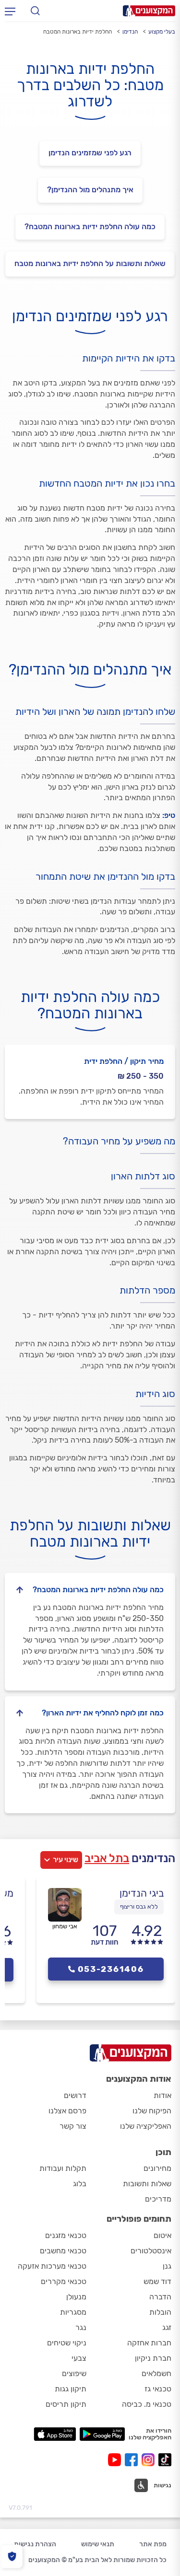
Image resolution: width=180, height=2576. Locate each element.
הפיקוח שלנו (152, 2111)
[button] (153, 2485)
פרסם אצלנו (67, 2111)
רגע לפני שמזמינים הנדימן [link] (90, 153)
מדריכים (158, 2199)
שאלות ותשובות (147, 2184)
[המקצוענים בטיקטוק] (165, 2460)
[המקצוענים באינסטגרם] (150, 2460)
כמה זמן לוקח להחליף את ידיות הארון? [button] (103, 1713)
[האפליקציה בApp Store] (55, 2434)
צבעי (79, 2358)
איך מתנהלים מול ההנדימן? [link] (90, 190)
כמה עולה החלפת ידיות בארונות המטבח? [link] (90, 227)
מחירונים (157, 2168)
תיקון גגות (71, 2389)
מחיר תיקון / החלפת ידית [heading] (124, 1061)
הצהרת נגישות (35, 2544)
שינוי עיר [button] (66, 1860)
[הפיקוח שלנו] (12, 2557)
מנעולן (76, 2297)
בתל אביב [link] (107, 1858)
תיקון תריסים (66, 2404)
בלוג (80, 2184)
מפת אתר (153, 2544)
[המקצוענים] (149, 11)
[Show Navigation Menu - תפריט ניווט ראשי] (10, 11)
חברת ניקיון (153, 2358)
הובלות (160, 2312)
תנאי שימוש (98, 2544)
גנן (167, 2266)
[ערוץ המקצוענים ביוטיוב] (116, 2460)
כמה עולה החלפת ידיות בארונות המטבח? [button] (98, 1590)
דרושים (75, 2095)
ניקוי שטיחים (67, 2343)
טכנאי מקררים (64, 2281)
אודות (162, 2095)
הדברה (160, 2297)
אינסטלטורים (151, 2251)
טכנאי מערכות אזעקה (52, 2266)
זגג (167, 2327)
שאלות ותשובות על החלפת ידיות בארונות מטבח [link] (90, 263)
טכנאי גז (158, 2389)
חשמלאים (156, 2373)
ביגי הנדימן (142, 1893)
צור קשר (73, 2126)
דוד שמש (157, 2281)
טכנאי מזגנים (66, 2235)
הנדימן (130, 32)
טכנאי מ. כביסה (147, 2404)
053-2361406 (111, 1969)
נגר (81, 2327)
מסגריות (73, 2312)
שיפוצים (74, 2373)
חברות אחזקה (149, 2343)
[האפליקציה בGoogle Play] (102, 2434)
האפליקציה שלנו (146, 2126)
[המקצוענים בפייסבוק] (133, 2460)
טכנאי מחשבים (63, 2251)
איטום (162, 2235)
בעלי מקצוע (162, 32)
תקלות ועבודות (63, 2168)
